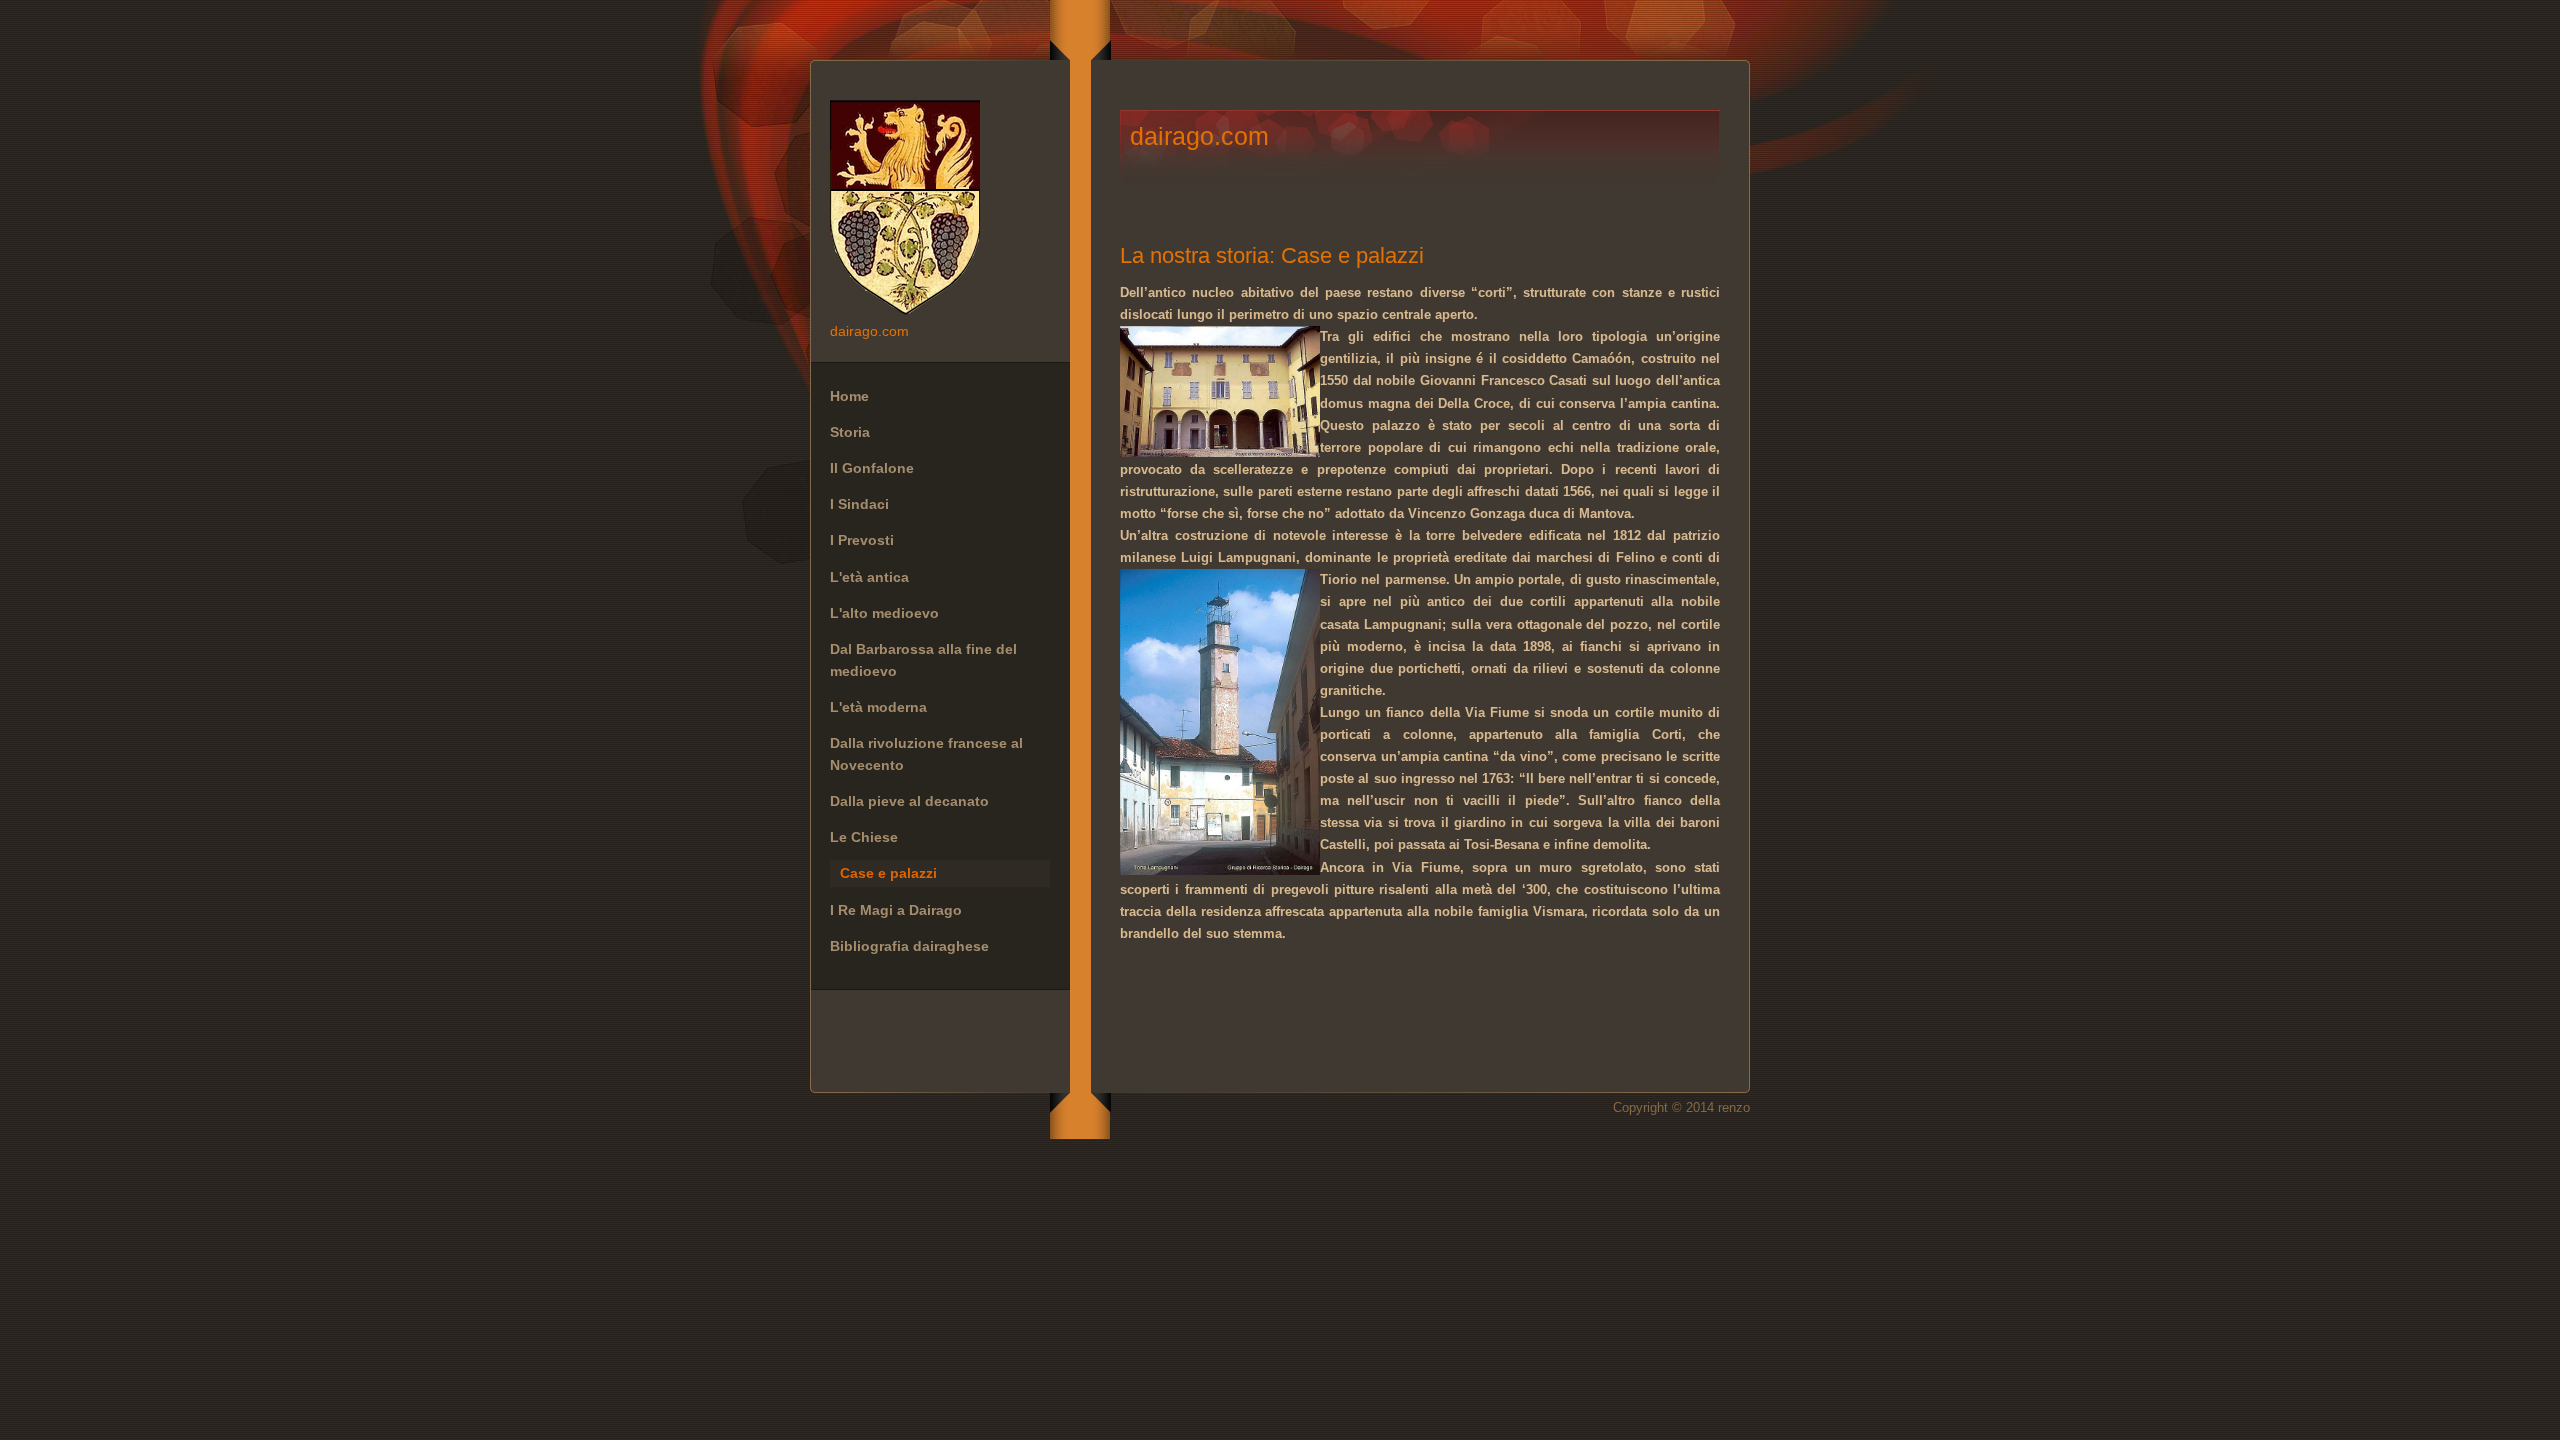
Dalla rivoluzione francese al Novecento (926, 754)
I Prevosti (862, 540)
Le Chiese (864, 837)
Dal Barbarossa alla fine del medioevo (923, 660)
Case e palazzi (888, 873)
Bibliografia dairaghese (909, 946)
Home (849, 396)
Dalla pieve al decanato (909, 801)
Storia (850, 432)
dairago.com (940, 210)
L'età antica (869, 577)
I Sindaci (859, 504)
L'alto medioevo (884, 613)
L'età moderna (878, 707)
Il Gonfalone (872, 468)
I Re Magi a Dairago (896, 910)
